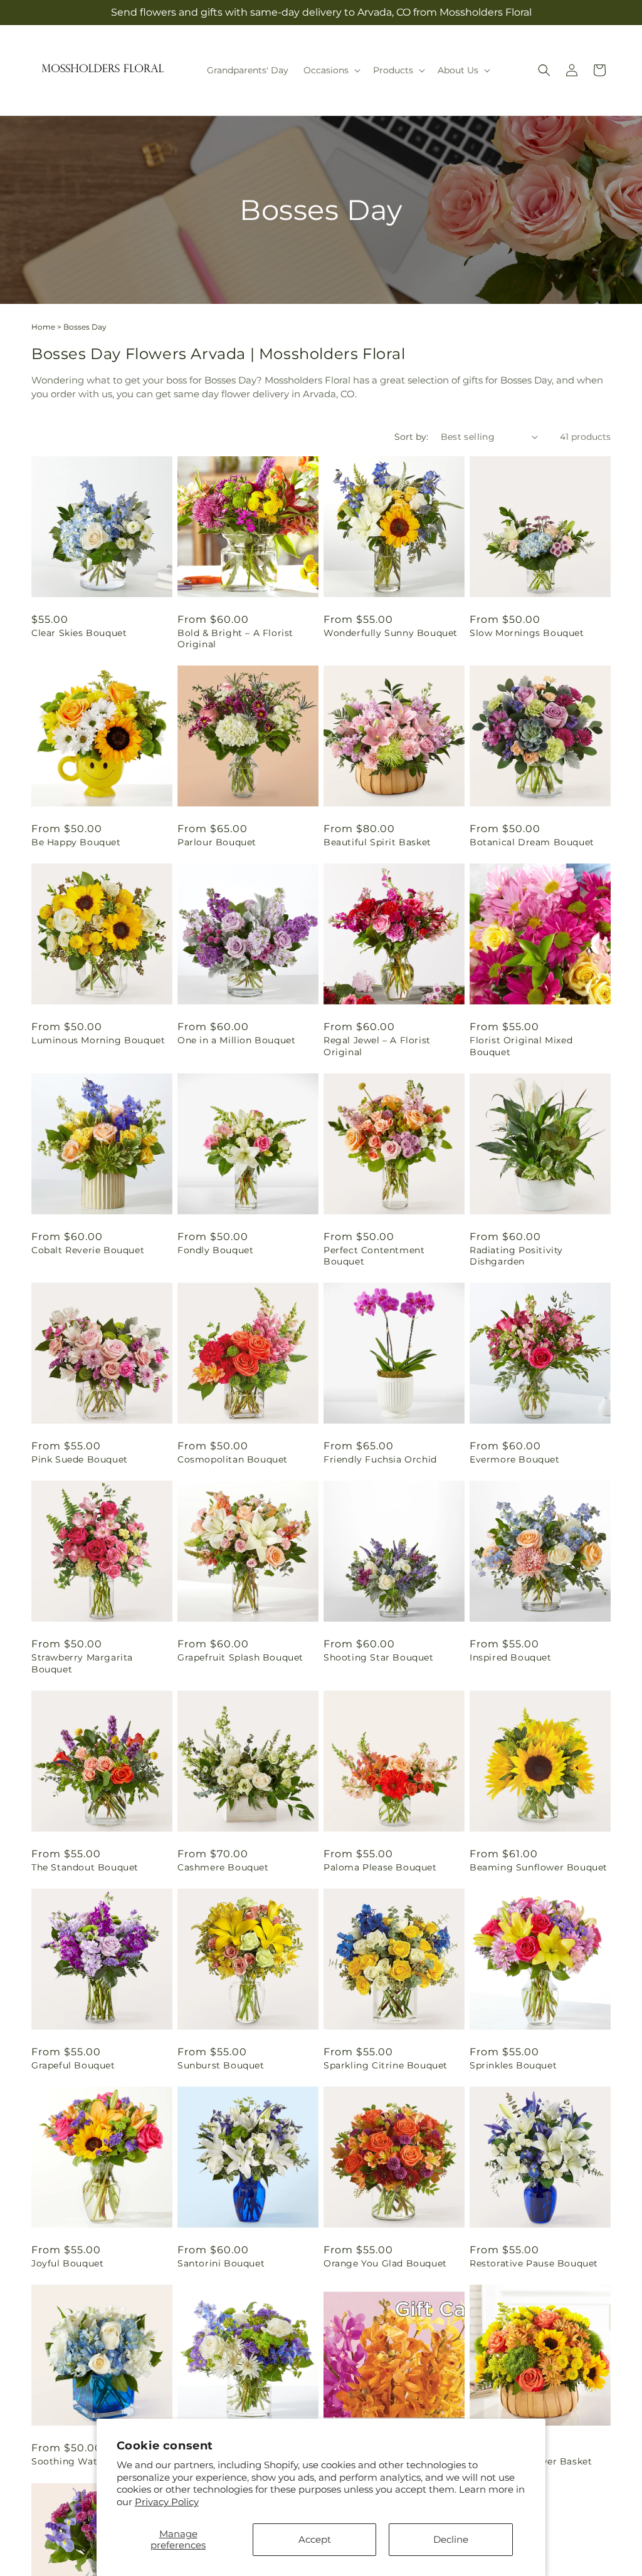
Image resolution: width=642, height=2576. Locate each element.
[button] (331, 70)
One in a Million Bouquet (236, 1040)
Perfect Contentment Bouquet (374, 1256)
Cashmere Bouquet (223, 1867)
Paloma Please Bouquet (380, 1867)
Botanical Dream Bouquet (532, 842)
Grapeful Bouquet (73, 2065)
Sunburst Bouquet (221, 2065)
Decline (451, 2539)
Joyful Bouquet (67, 2263)
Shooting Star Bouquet (379, 1657)
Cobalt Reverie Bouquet (88, 1250)
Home (43, 327)
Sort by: (411, 437)
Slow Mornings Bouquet (527, 633)
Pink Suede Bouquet (80, 1459)
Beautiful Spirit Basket (377, 842)
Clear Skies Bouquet (79, 633)
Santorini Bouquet (221, 2263)
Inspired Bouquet (511, 1657)
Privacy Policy (167, 2502)
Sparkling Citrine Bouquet (386, 2065)
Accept (315, 2539)
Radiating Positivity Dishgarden (516, 1256)
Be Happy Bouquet (76, 842)
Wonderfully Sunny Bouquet (391, 633)
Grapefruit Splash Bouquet (240, 1657)
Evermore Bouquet (515, 1459)
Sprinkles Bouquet (513, 2065)
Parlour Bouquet (217, 842)
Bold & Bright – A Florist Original (235, 639)
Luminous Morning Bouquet (98, 1040)
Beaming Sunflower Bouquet (539, 1867)
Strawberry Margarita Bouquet (82, 1663)
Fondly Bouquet (215, 1250)
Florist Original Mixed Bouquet (521, 1046)
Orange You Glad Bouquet (385, 2263)
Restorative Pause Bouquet (534, 2263)
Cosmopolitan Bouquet (233, 1459)
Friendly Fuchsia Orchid (380, 1459)
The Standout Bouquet (85, 1867)
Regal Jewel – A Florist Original (377, 1046)
